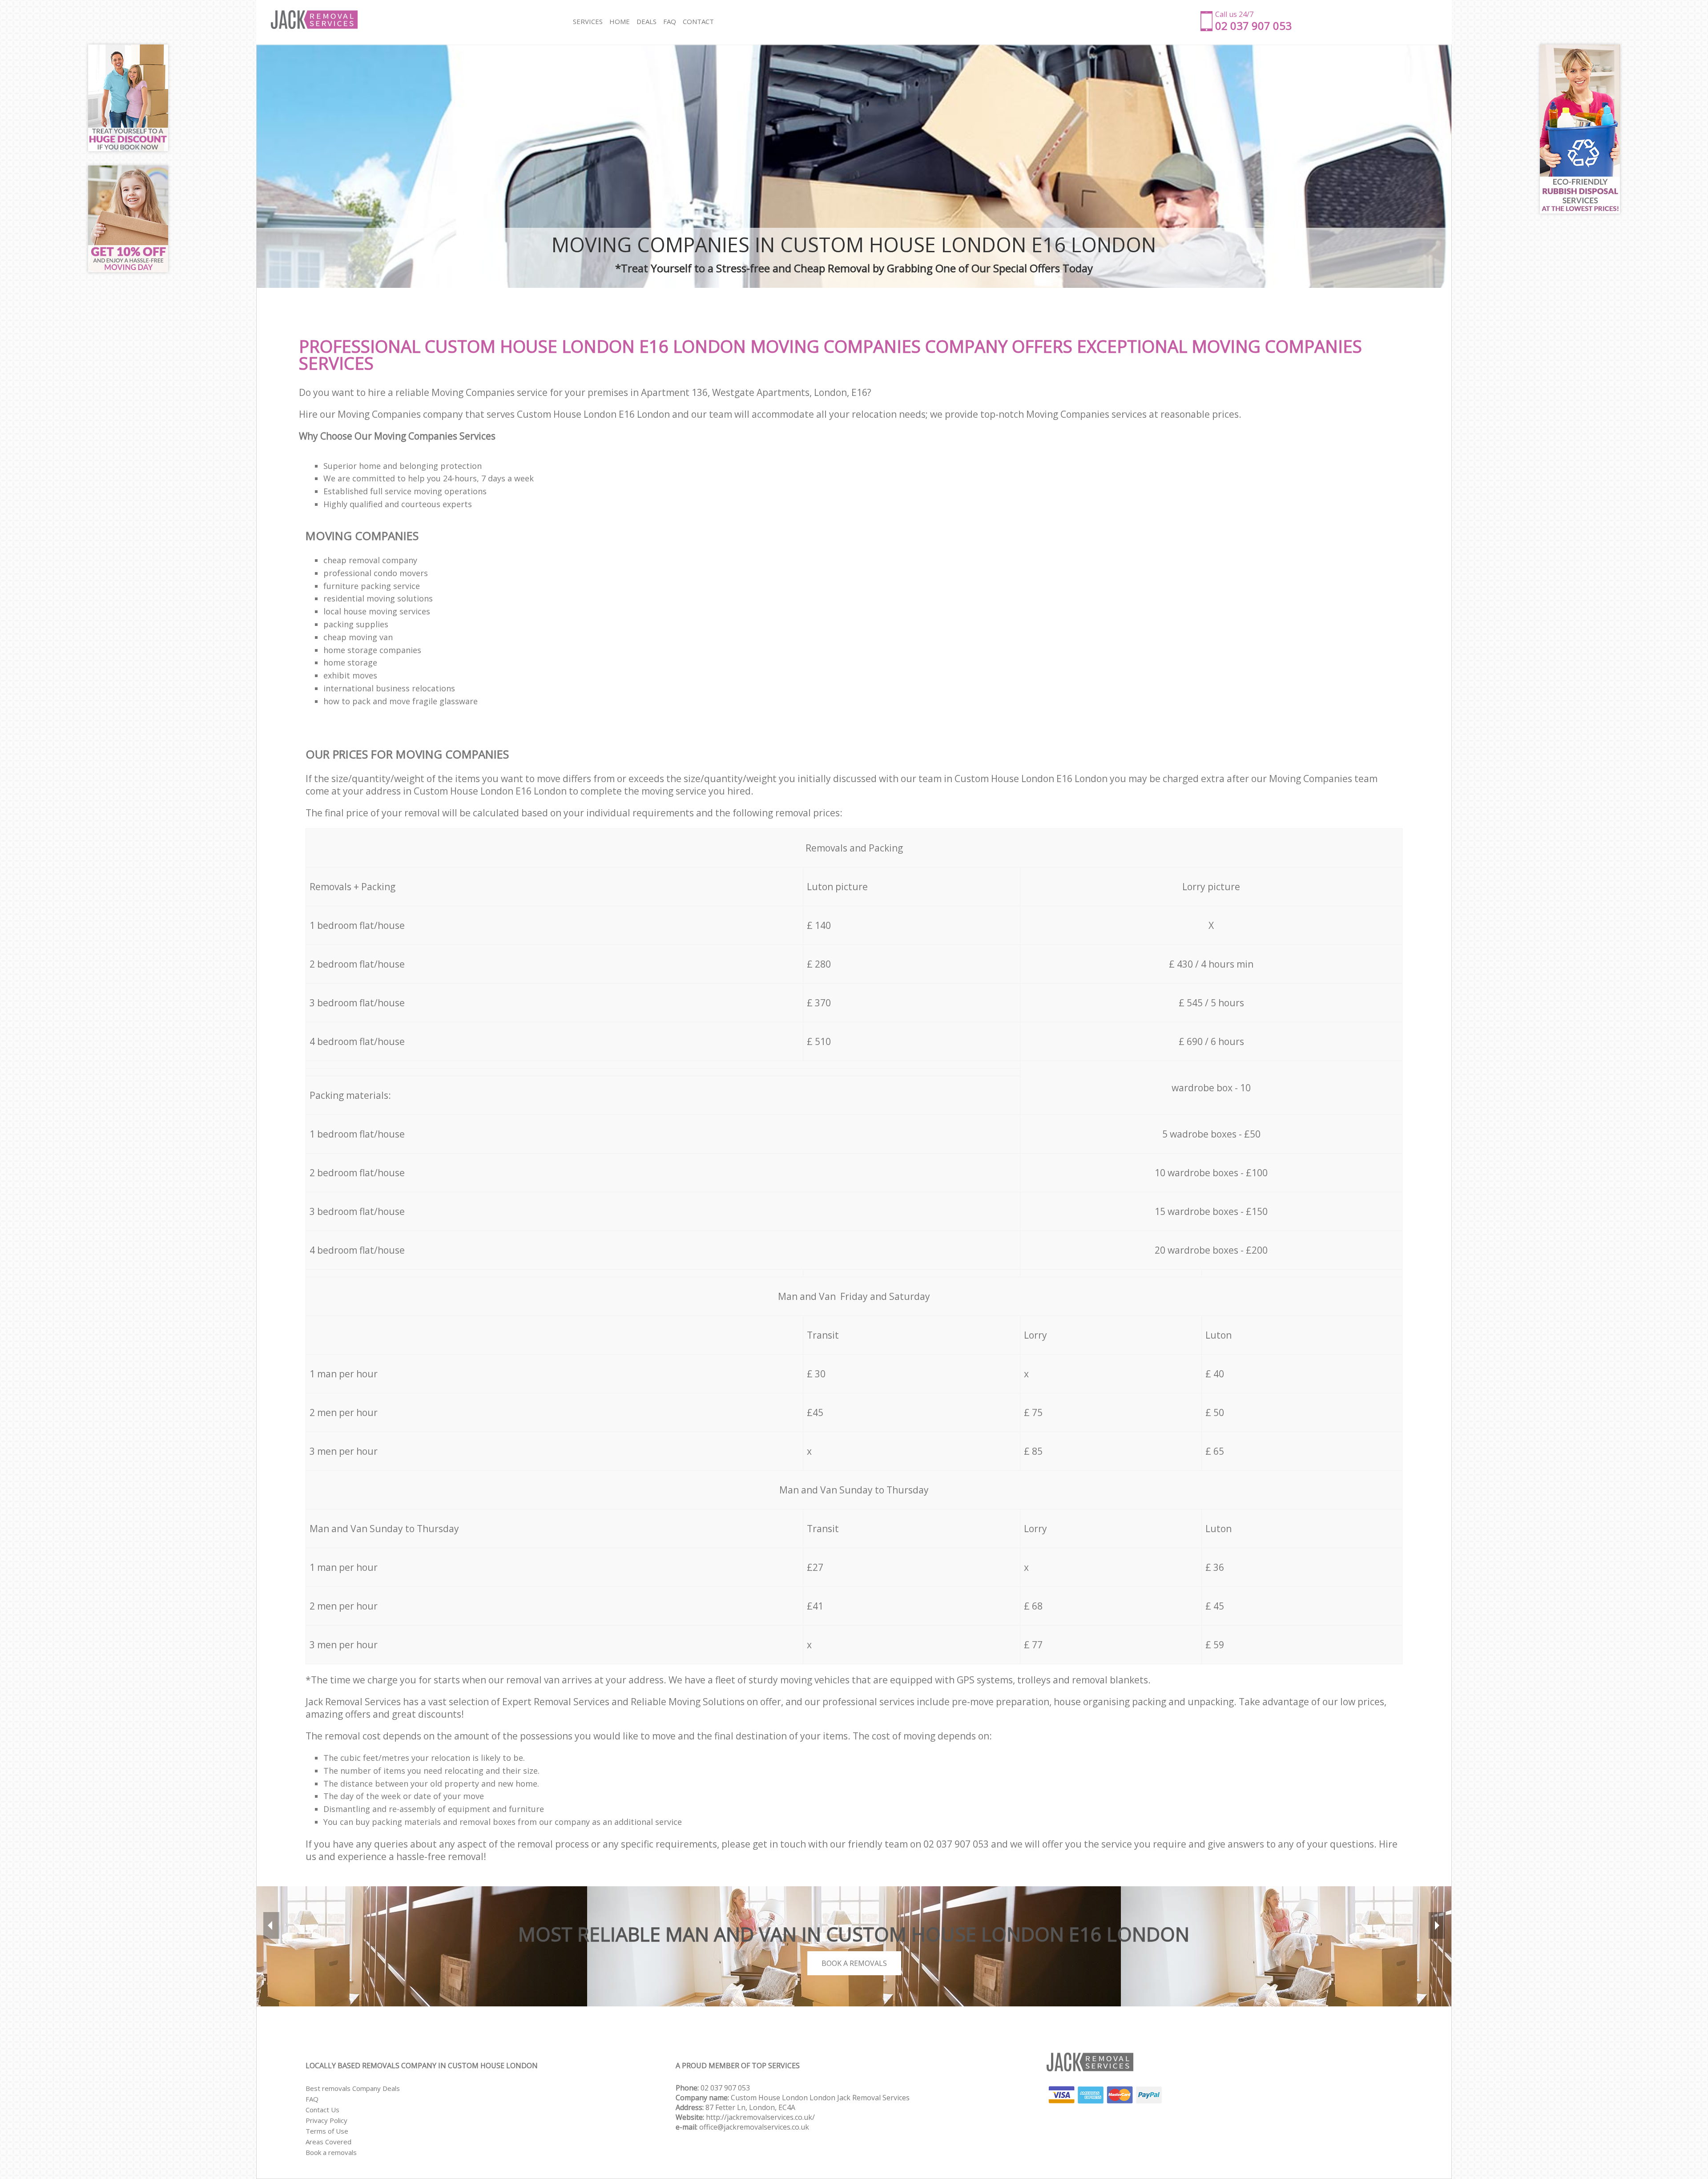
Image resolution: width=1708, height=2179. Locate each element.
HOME (620, 21)
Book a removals (331, 2152)
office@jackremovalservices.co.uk (754, 2127)
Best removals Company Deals (353, 2088)
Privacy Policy (326, 2120)
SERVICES (588, 21)
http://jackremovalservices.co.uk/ (760, 2117)
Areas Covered (328, 2142)
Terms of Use (327, 2131)
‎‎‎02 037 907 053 (725, 2088)
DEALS (647, 21)
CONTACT (698, 21)
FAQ (312, 2099)
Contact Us (322, 2110)
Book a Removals (854, 1963)
